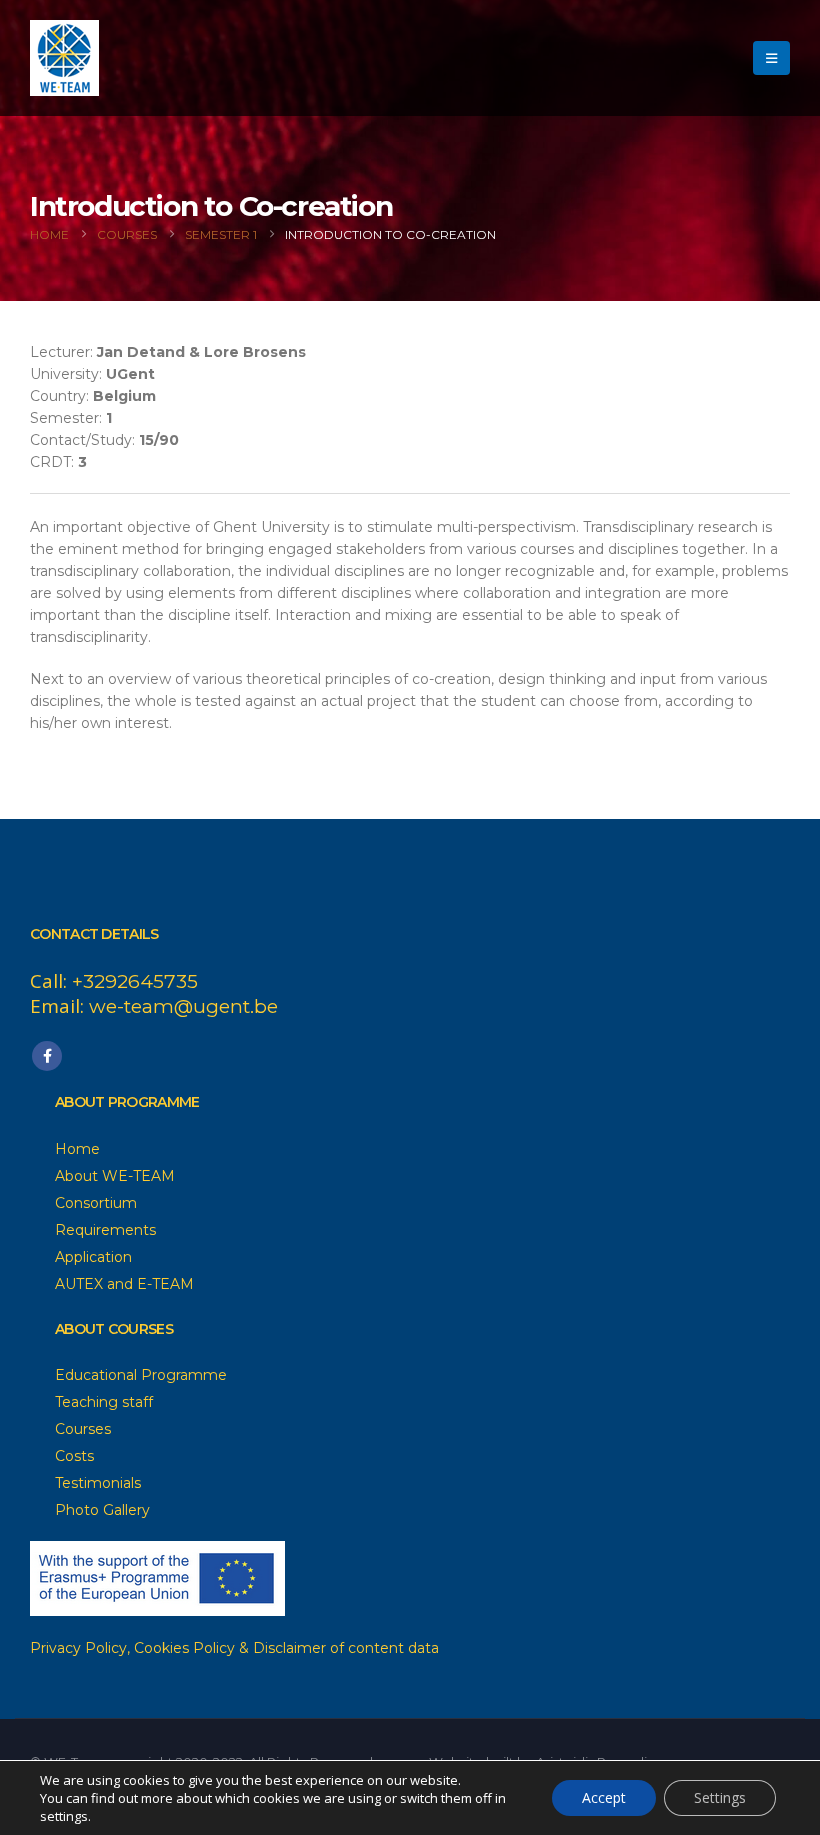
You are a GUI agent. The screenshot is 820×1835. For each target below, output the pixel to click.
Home (77, 1149)
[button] (771, 58)
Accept (604, 1797)
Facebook (47, 1056)
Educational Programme (141, 1375)
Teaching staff (104, 1402)
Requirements (105, 1230)
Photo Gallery (102, 1510)
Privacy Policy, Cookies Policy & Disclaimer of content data (234, 1648)
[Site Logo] (64, 58)
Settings (720, 1797)
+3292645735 (135, 981)
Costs (74, 1456)
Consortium (96, 1203)
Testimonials (98, 1483)
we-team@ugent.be (183, 1006)
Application (93, 1257)
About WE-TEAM (115, 1176)
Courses (83, 1429)
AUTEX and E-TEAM (124, 1284)
